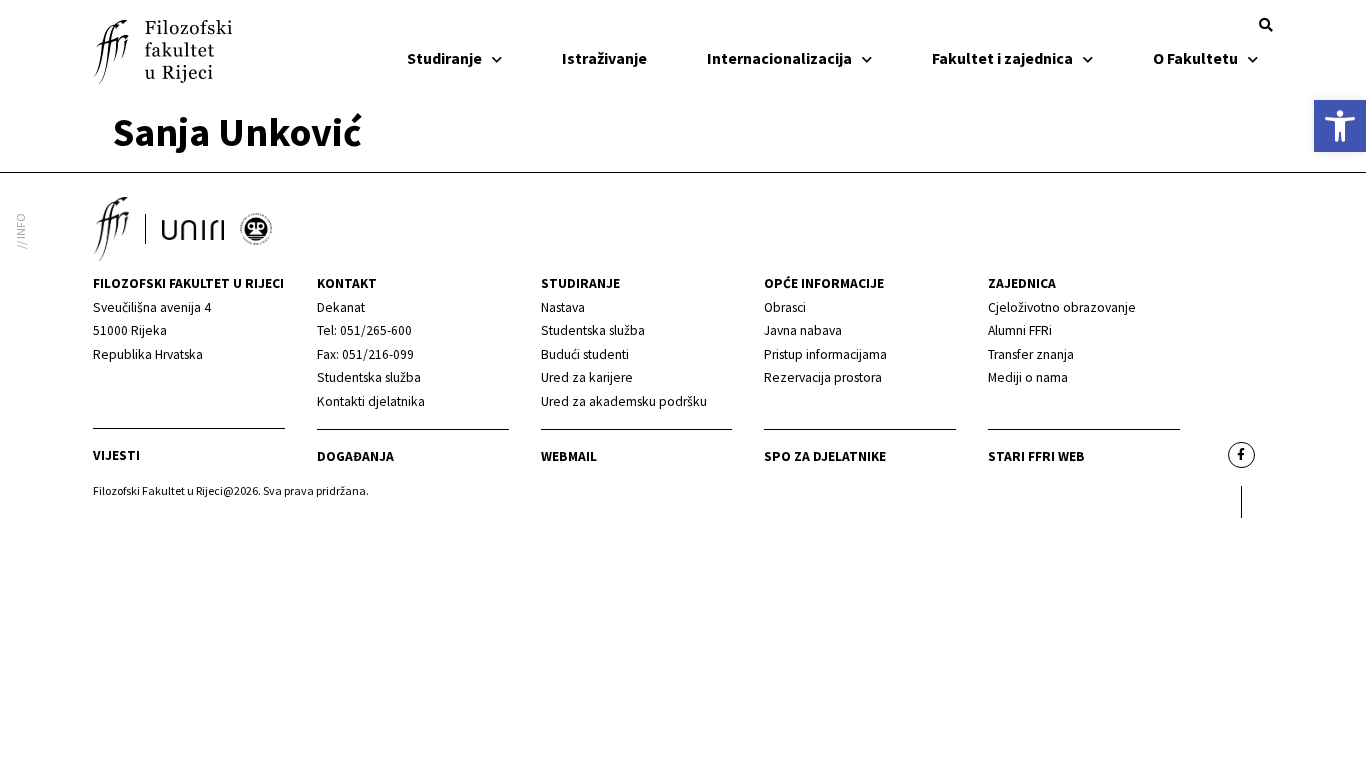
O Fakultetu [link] (1195, 58)
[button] (1266, 25)
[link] (1340, 126)
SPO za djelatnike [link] (825, 456)
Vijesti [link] (116, 455)
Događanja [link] (355, 456)
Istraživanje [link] (604, 58)
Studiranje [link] (444, 58)
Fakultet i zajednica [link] (1002, 58)
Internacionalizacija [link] (779, 58)
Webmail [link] (569, 456)
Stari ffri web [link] (1036, 456)
